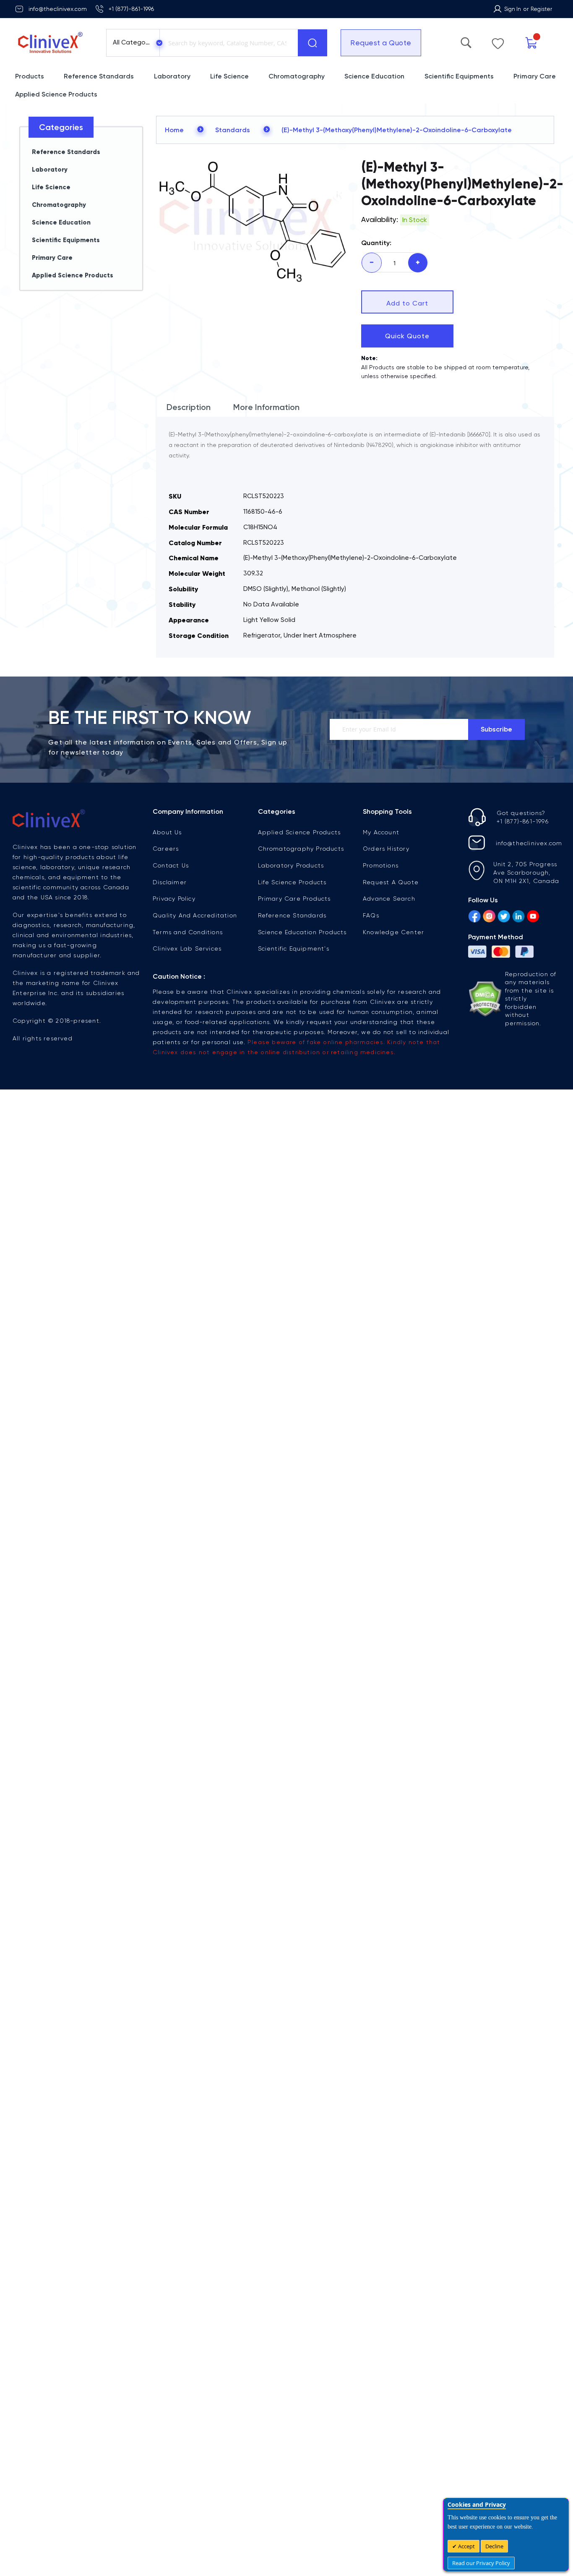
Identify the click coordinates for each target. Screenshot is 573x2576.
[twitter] (504, 917)
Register (541, 9)
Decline (494, 2546)
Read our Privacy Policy (481, 2563)
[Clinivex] (53, 43)
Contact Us (171, 865)
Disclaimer (170, 882)
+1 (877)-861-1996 (131, 9)
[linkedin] (518, 917)
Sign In (513, 9)
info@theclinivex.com (58, 9)
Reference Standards (292, 915)
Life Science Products (292, 882)
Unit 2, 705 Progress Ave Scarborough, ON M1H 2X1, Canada (526, 873)
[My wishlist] (527, 42)
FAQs (371, 915)
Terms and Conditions (188, 932)
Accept (466, 2546)
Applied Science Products (300, 832)
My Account (381, 832)
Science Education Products (302, 932)
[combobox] (227, 43)
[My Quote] (549, 43)
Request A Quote (391, 882)
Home (174, 130)
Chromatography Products (301, 849)
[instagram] (489, 917)
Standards (233, 130)
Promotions (381, 865)
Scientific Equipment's (294, 948)
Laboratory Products (291, 865)
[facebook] (474, 917)
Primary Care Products (294, 899)
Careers (166, 849)
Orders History (386, 849)
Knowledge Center (393, 932)
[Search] (313, 43)
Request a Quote (375, 43)
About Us (167, 832)
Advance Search (389, 899)
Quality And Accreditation (195, 915)
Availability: (380, 219)
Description (189, 407)
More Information (266, 407)
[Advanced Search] (506, 41)
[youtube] (533, 917)
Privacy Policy (174, 899)
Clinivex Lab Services (187, 948)
